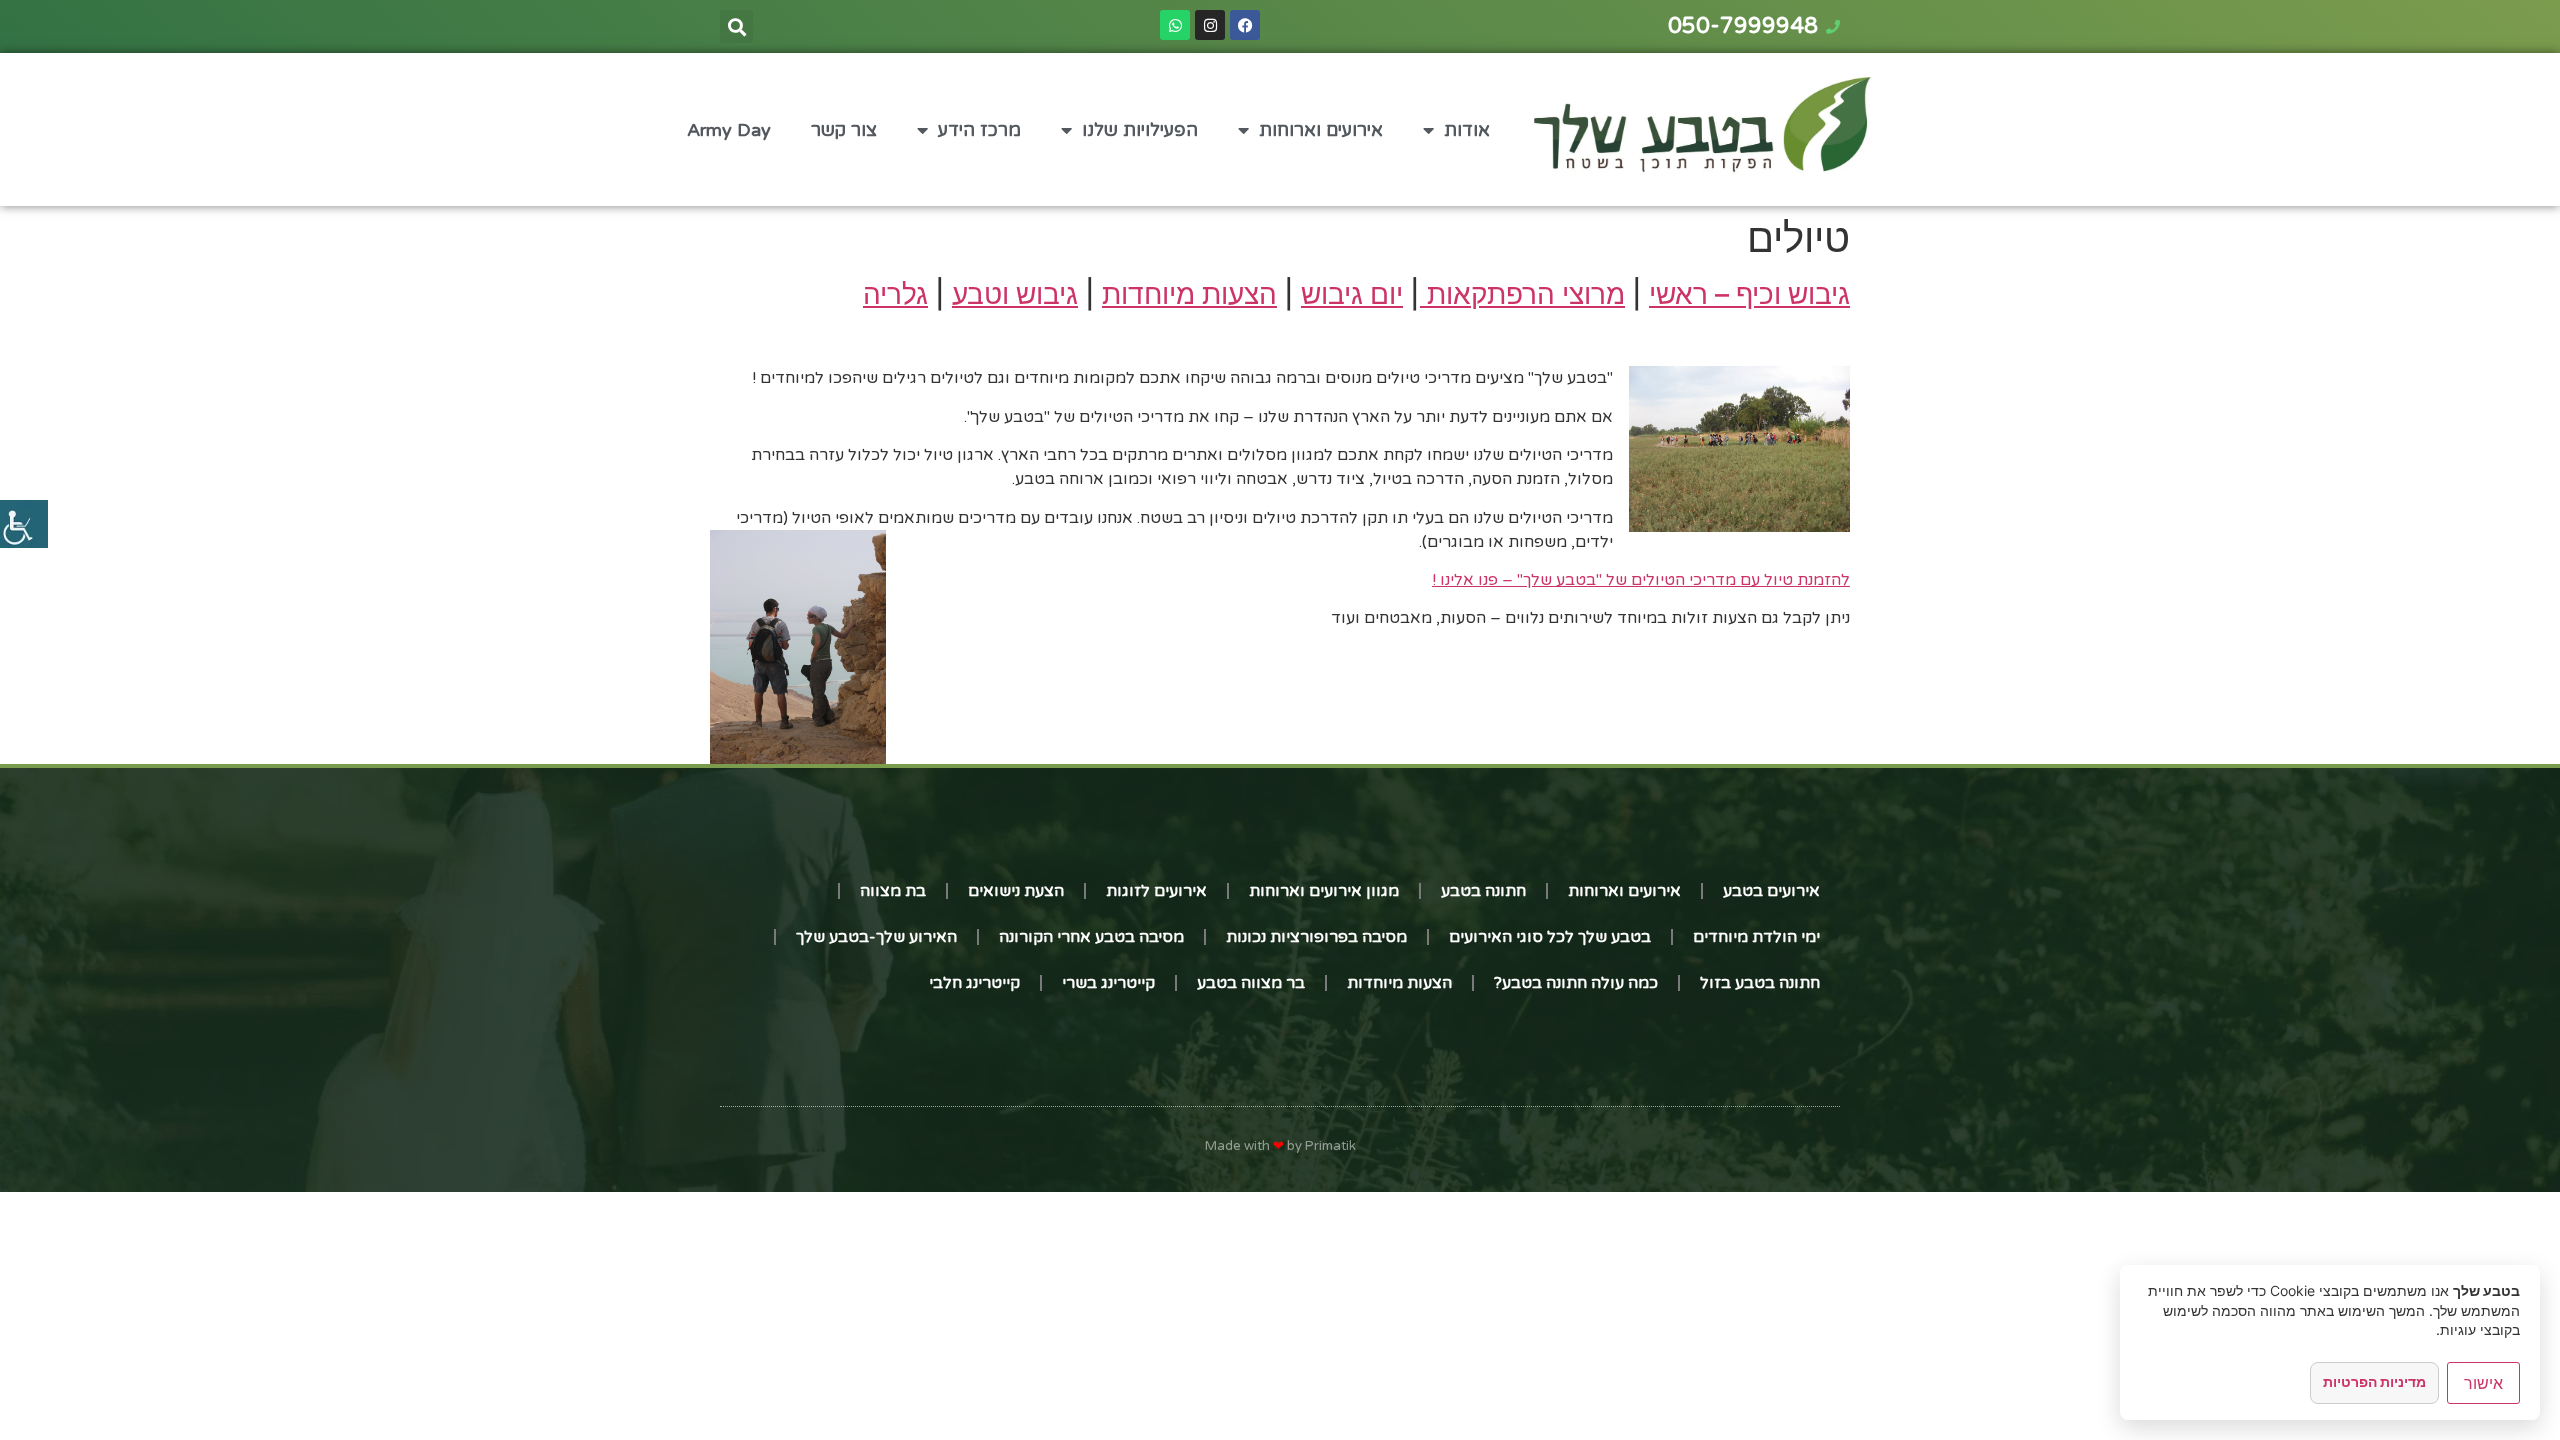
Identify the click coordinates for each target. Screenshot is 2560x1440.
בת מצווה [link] (893, 891)
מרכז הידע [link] (979, 130)
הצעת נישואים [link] (1016, 891)
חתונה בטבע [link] (1483, 891)
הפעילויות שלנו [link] (1140, 130)
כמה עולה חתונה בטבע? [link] (1576, 983)
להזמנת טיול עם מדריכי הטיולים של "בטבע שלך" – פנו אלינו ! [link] (1641, 580)
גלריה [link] (895, 294)
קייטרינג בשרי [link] (1108, 983)
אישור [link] (2483, 1383)
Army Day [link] (729, 130)
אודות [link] (1467, 130)
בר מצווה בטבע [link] (1251, 983)
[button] (736, 26)
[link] (24, 524)
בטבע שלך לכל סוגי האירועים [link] (1550, 937)
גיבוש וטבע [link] (1015, 294)
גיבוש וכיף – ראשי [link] (1749, 294)
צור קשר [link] (844, 130)
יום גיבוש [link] (1352, 294)
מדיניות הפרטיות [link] (2374, 1381)
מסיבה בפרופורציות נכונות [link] (1316, 937)
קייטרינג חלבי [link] (974, 983)
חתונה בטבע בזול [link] (1760, 983)
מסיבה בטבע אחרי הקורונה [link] (1091, 937)
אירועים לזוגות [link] (1156, 891)
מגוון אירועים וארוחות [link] (1324, 891)
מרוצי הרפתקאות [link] (1522, 294)
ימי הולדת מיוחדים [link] (1756, 937)
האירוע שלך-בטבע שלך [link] (876, 937)
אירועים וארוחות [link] (1321, 130)
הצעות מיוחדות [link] (1189, 294)
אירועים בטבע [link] (1771, 891)
